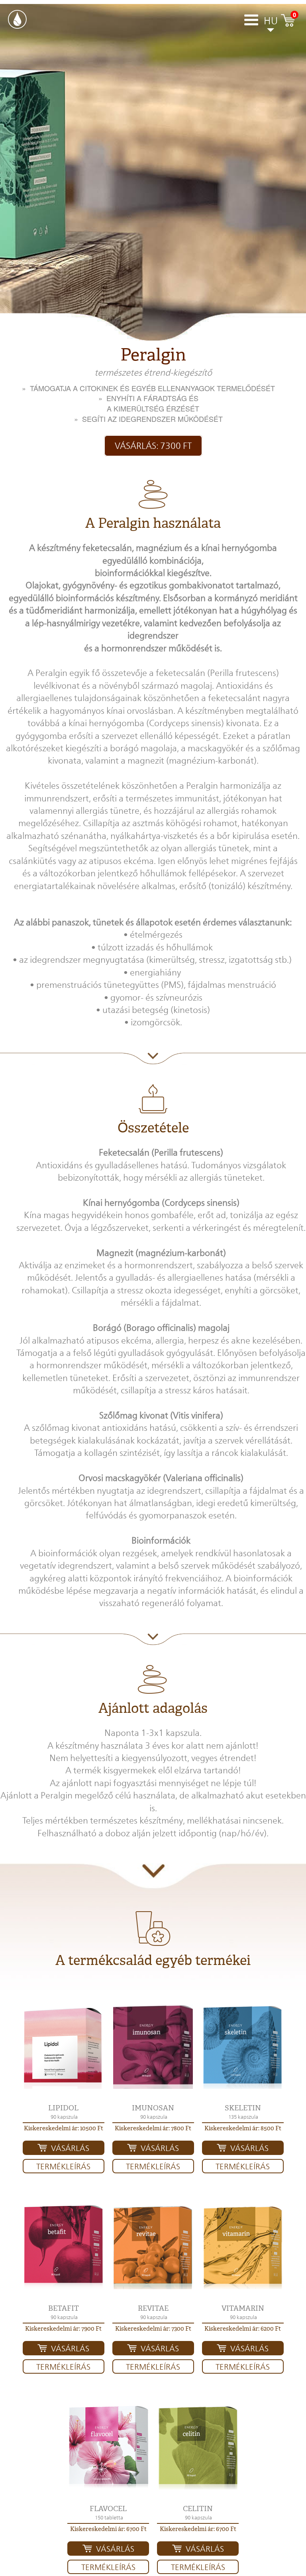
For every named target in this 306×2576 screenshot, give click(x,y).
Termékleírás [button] (63, 2167)
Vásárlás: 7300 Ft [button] (153, 446)
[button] (64, 2047)
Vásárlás (70, 2148)
